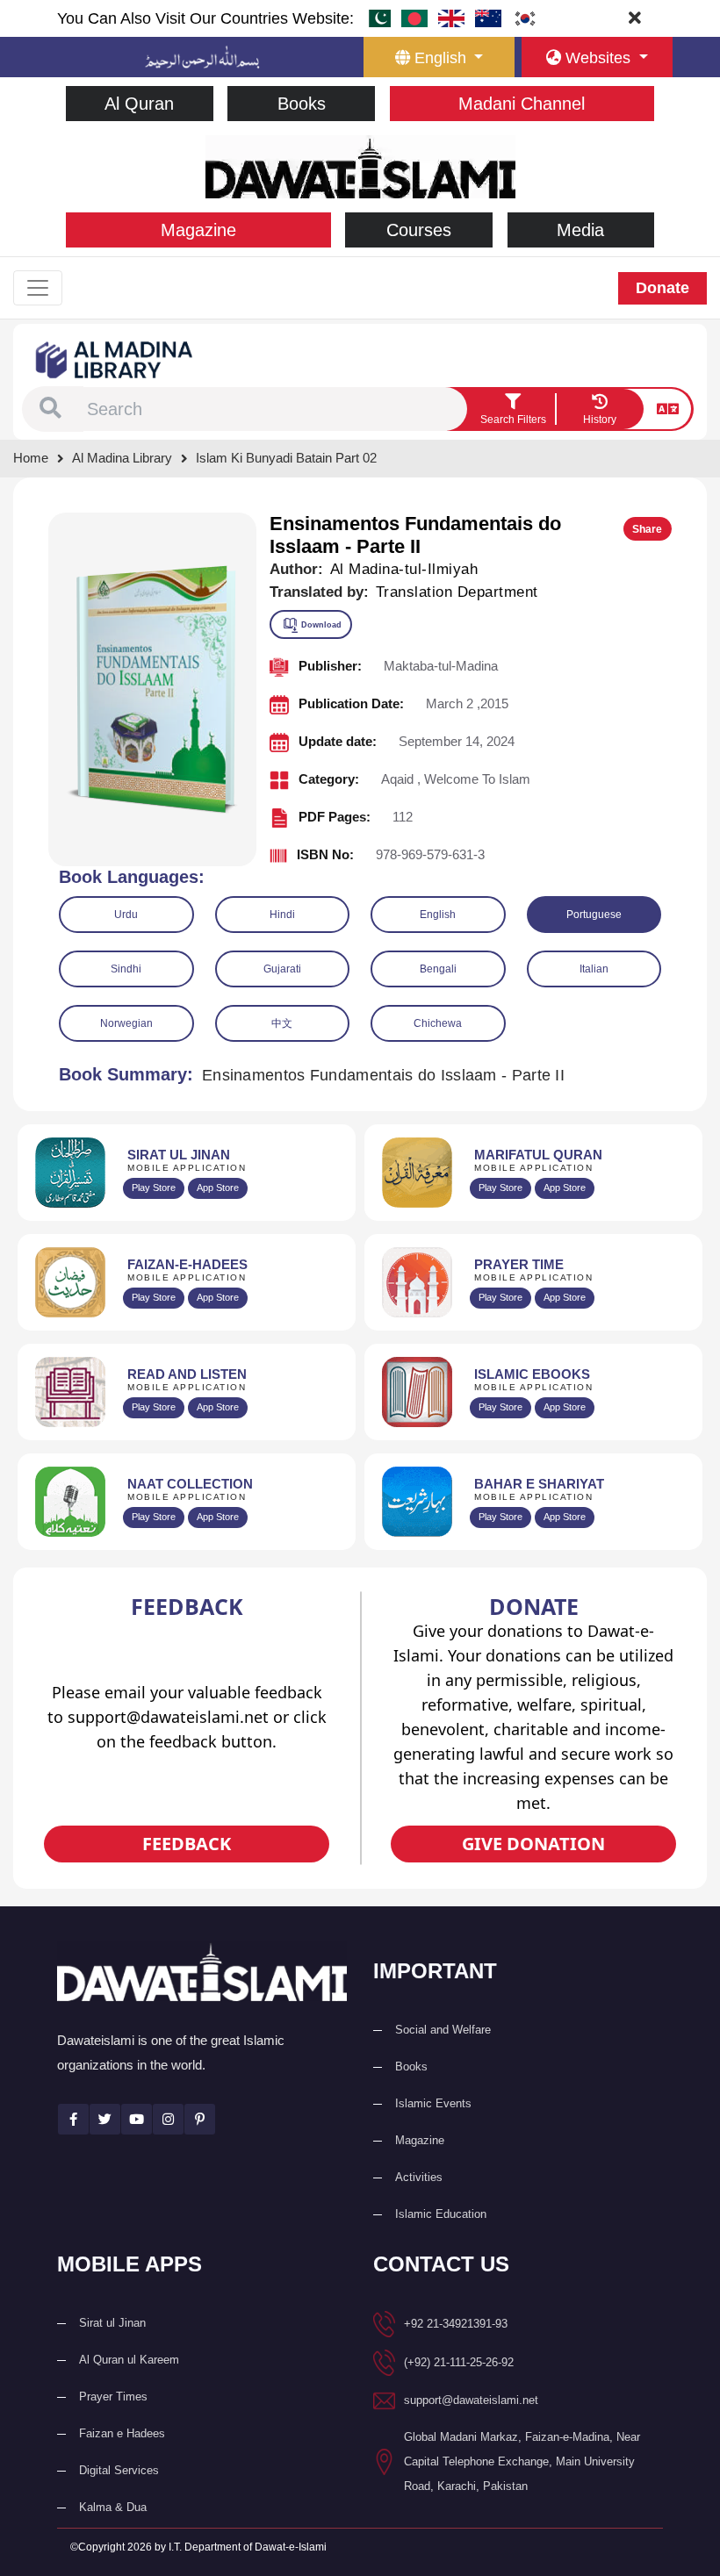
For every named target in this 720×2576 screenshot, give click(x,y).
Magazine (198, 230)
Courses (419, 230)
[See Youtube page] (137, 2119)
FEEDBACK (187, 1844)
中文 (282, 1023)
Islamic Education (441, 2214)
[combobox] (275, 409)
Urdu (126, 915)
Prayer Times (113, 2397)
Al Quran (139, 104)
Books (302, 104)
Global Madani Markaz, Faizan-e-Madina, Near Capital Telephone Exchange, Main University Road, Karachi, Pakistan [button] (522, 2461)
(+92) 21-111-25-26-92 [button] (459, 2362)
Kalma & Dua (113, 2507)
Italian (594, 969)
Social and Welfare (443, 2030)
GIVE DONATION (533, 1844)
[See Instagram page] (168, 2119)
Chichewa (438, 1023)
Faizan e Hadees (122, 2433)
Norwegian (126, 1023)
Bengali (438, 969)
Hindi (282, 915)
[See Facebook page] (73, 2119)
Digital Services (119, 2470)
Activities (419, 2177)
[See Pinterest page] (200, 2119)
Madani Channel (522, 104)
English (438, 915)
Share (647, 529)
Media (580, 230)
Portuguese (594, 915)
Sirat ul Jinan (112, 2323)
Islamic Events (433, 2103)
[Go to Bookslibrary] (115, 359)
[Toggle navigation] (38, 288)
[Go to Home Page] (360, 165)
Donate (662, 288)
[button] (50, 409)
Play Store (154, 1188)
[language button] (668, 409)
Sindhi (126, 969)
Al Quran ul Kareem (129, 2360)
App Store (218, 1188)
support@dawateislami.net (471, 2400)
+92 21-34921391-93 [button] (456, 2324)
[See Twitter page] (105, 2119)
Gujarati (282, 969)
